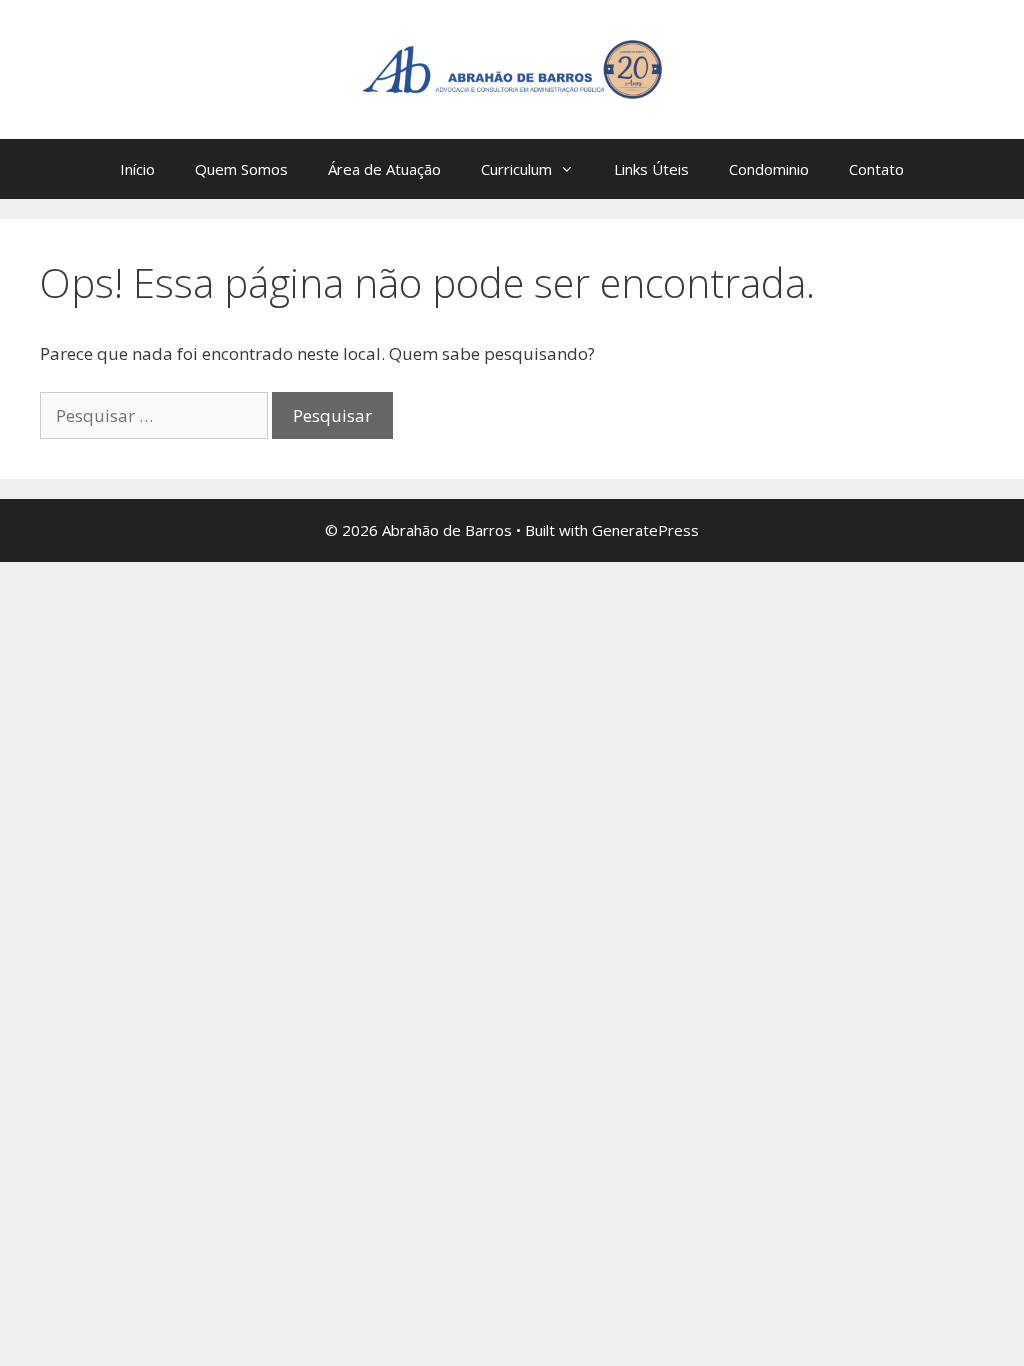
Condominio (769, 169)
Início (137, 169)
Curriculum (516, 169)
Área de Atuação (384, 169)
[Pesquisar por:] (156, 415)
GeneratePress (645, 530)
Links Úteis (651, 169)
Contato (876, 169)
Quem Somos (241, 169)
